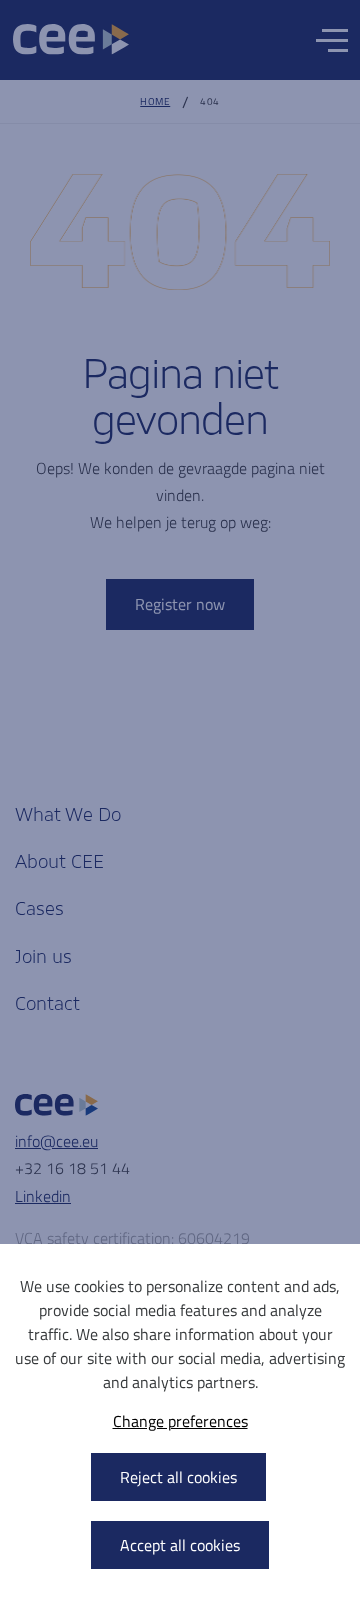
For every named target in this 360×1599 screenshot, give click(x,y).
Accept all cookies (180, 1545)
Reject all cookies (178, 1477)
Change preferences (180, 1421)
